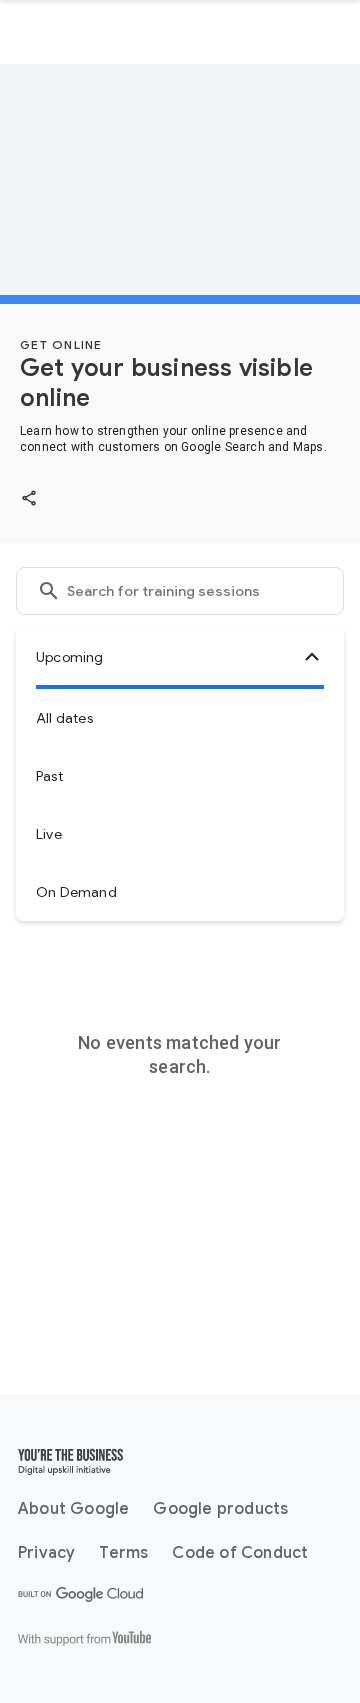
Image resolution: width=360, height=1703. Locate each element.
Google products (220, 1509)
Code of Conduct (240, 1553)
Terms (123, 1553)
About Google (73, 1509)
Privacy (46, 1553)
